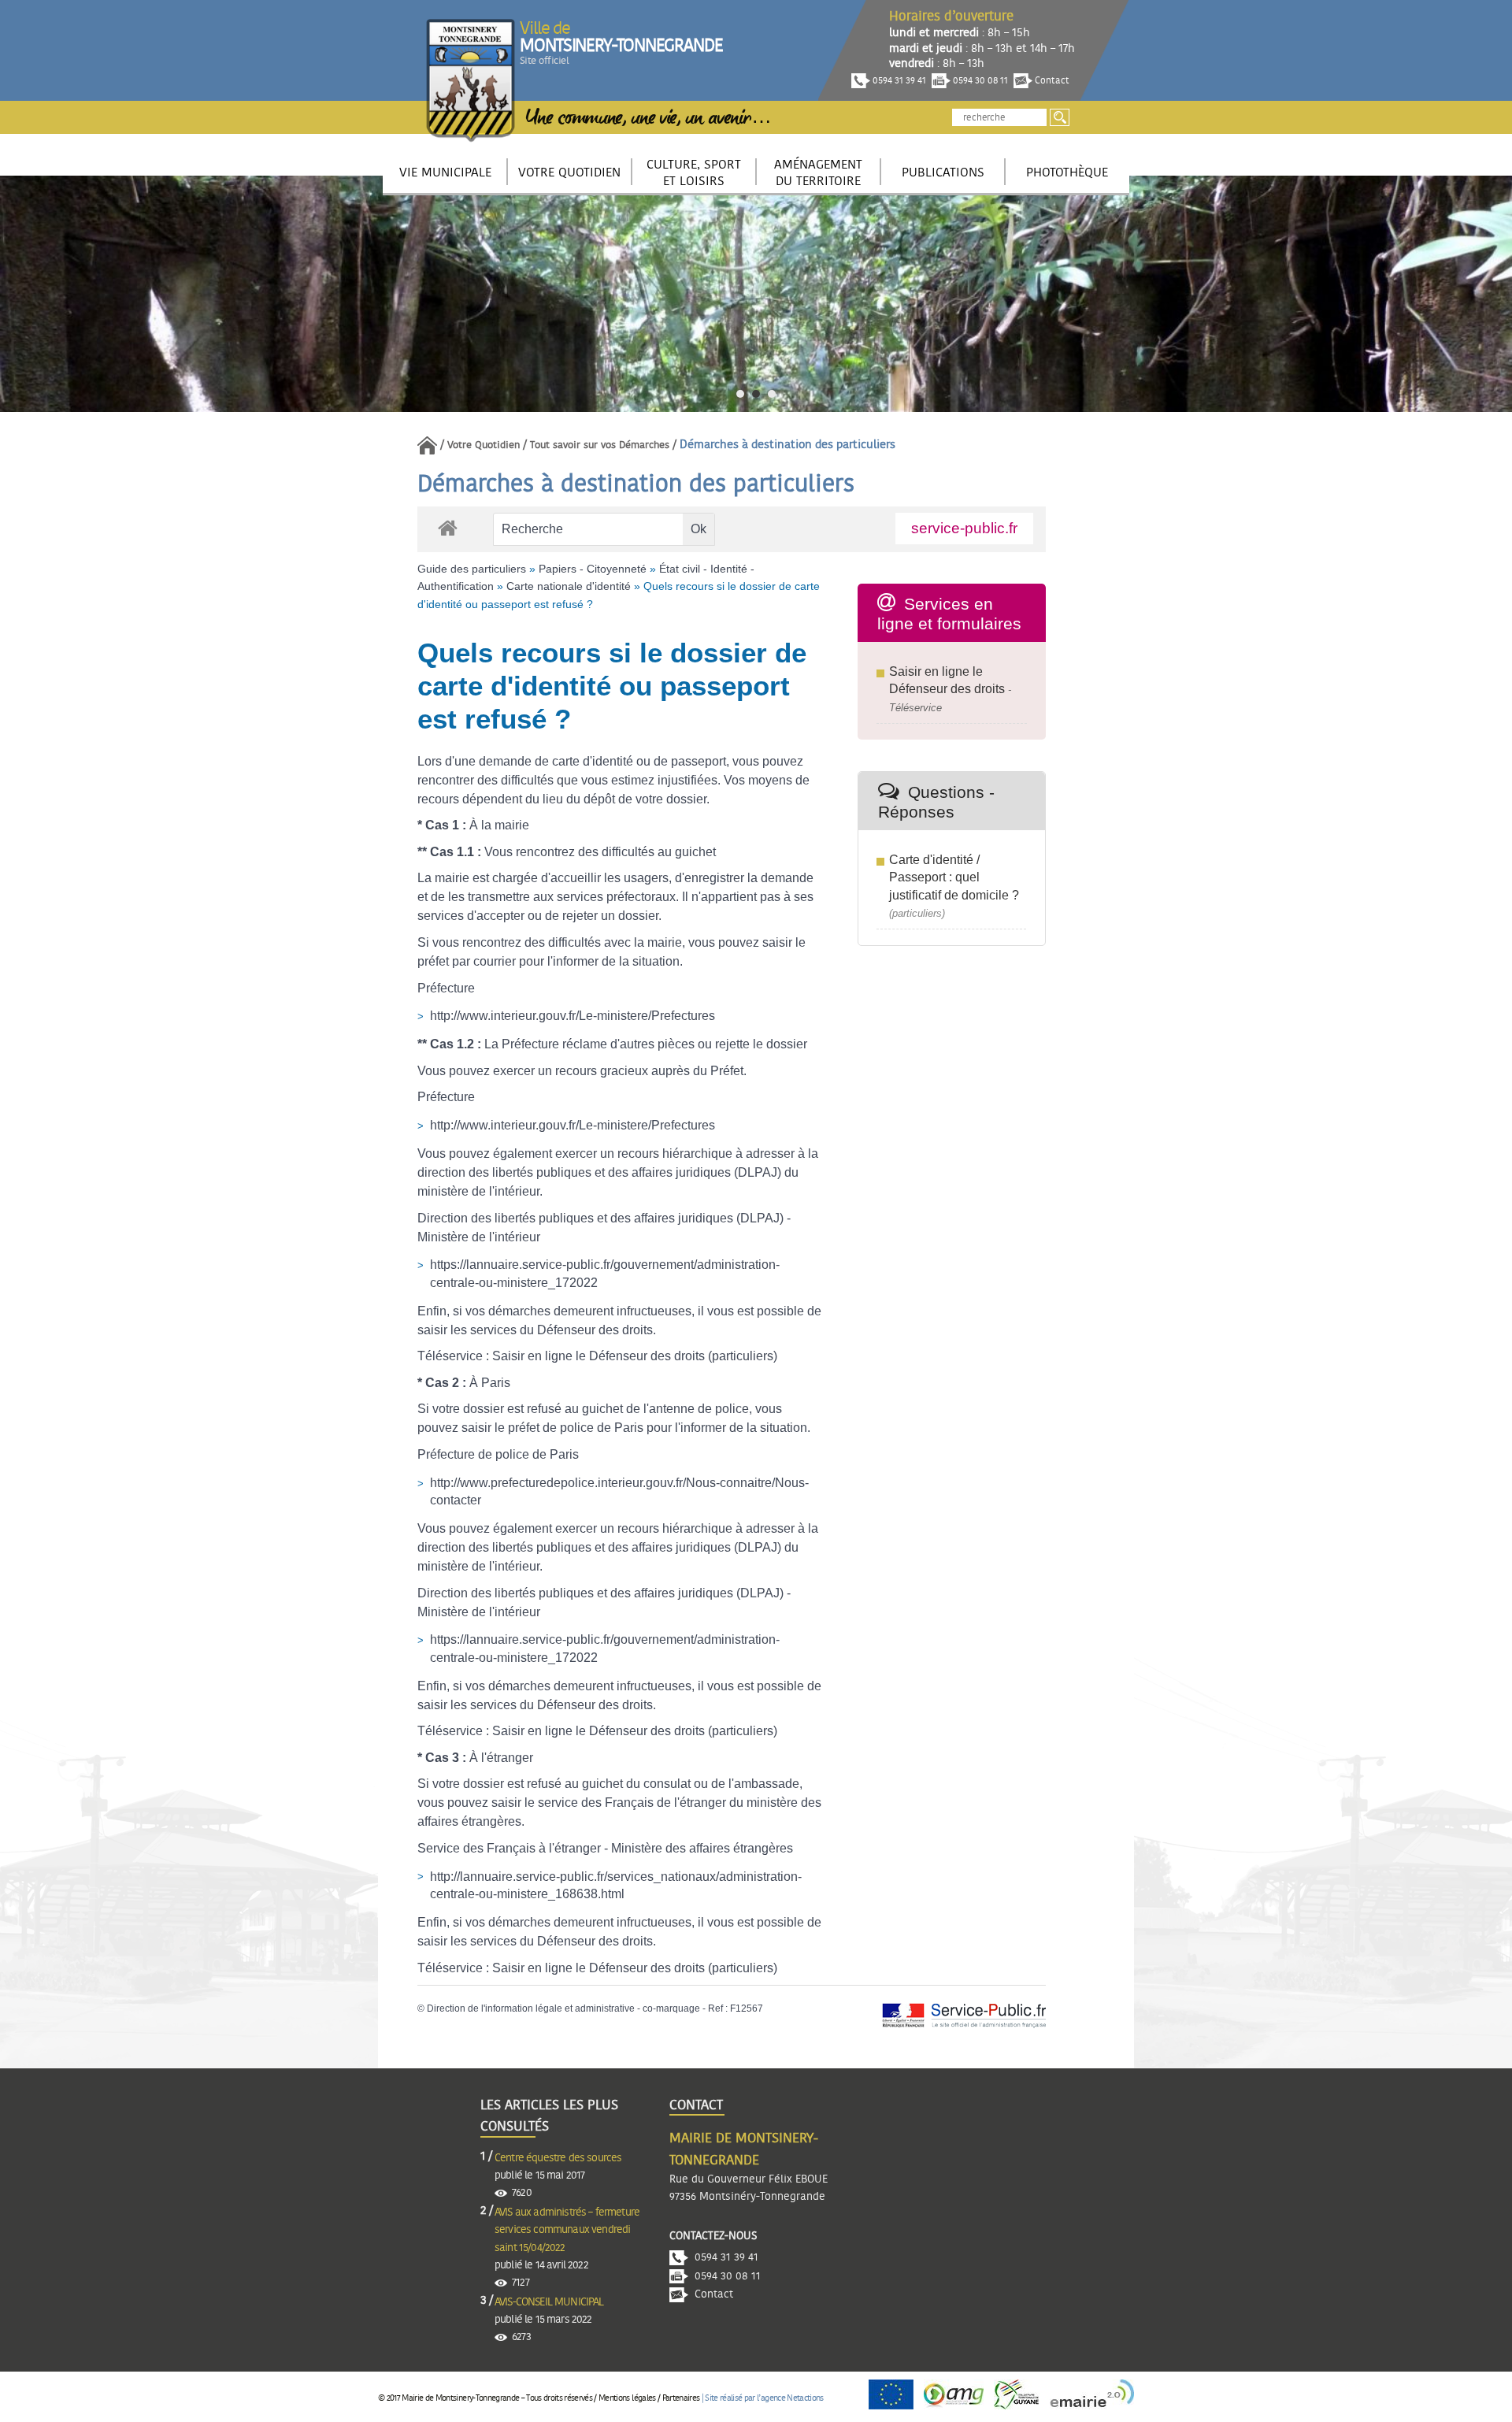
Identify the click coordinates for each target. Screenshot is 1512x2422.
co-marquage (671, 2008)
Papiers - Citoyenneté (593, 569)
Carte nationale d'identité (569, 586)
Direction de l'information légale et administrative (531, 2008)
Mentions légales (627, 2398)
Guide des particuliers (472, 569)
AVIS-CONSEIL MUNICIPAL (549, 2302)
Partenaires (681, 2398)
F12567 (747, 2008)
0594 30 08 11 (979, 80)
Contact (1051, 80)
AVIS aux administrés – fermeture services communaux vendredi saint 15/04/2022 (567, 2230)
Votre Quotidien (484, 445)
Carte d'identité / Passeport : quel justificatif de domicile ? (954, 877)
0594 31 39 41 (898, 80)
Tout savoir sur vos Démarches (600, 445)
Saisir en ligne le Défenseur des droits (598, 1356)
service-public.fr (964, 528)
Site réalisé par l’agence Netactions (764, 2398)
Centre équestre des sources (558, 2158)
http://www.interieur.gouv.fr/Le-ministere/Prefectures (573, 1016)
